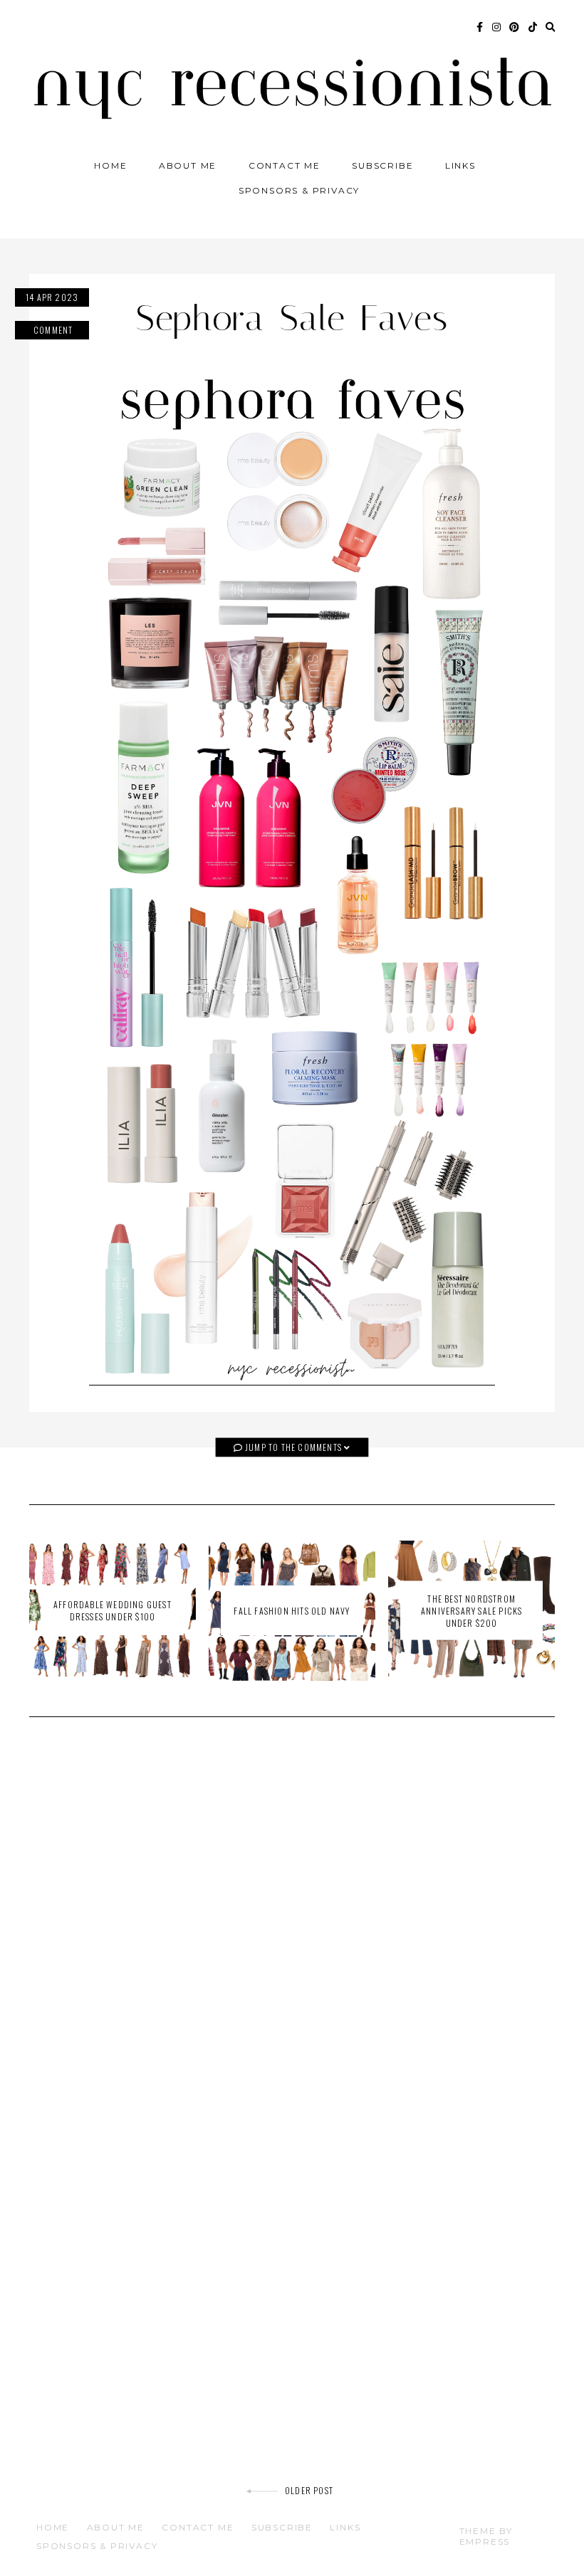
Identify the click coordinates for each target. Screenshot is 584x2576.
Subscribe (382, 165)
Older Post (309, 2490)
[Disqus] (292, 1931)
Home (110, 165)
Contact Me (285, 165)
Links (460, 165)
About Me (188, 165)
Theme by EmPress (486, 2536)
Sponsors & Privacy (299, 190)
